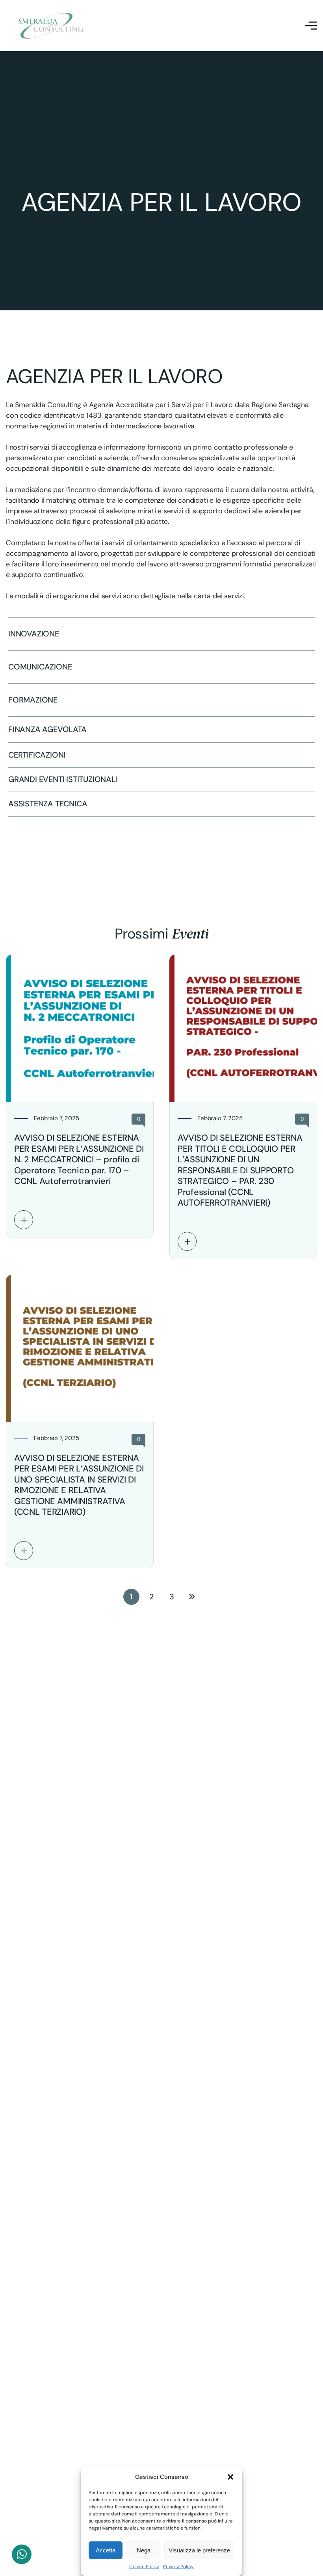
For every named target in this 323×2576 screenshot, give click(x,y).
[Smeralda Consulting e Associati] (51, 26)
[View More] (24, 1220)
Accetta (106, 2550)
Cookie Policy (144, 2567)
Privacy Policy (178, 2567)
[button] (230, 2477)
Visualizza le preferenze (199, 2550)
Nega (144, 2550)
